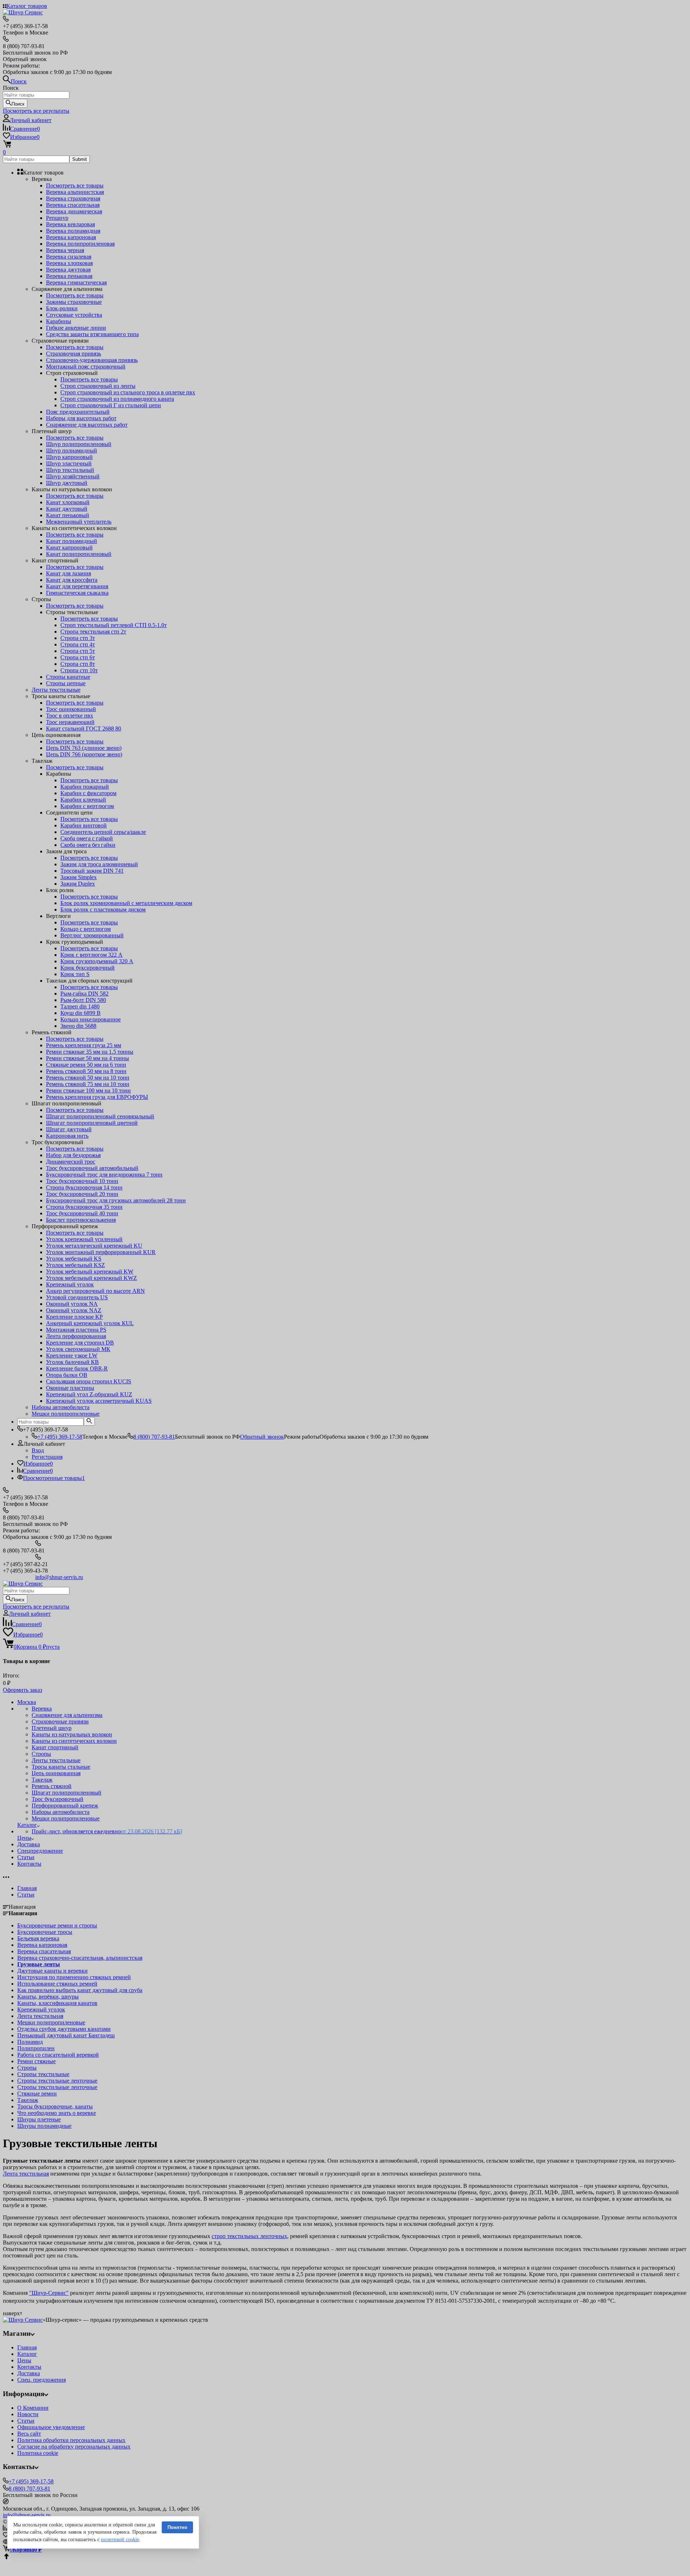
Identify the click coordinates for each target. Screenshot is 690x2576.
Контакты (29, 2367)
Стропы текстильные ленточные (57, 2081)
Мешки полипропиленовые (51, 2022)
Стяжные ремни (37, 2094)
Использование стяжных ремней (57, 1984)
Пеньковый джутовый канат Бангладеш (66, 2035)
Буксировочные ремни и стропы (57, 1925)
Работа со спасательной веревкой (58, 2055)
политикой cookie (120, 2540)
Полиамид (30, 2042)
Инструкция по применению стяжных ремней (74, 1977)
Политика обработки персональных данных (71, 2440)
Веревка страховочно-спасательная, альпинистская (80, 1958)
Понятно (177, 2527)
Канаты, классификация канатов (57, 2003)
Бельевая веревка (38, 1938)
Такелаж (28, 2100)
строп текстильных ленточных (249, 2236)
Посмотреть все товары (75, 185)
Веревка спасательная (44, 1951)
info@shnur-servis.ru (59, 1577)
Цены (24, 2360)
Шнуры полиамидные (44, 2126)
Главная (27, 1888)
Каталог (27, 2354)
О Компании (33, 2408)
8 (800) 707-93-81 (154, 1437)
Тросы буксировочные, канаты (55, 2106)
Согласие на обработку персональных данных (74, 2447)
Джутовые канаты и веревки (52, 1971)
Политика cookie (38, 2453)
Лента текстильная (40, 2016)
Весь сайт (29, 2434)
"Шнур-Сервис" (49, 2293)
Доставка (29, 2373)
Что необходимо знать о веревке (57, 2113)
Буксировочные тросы (45, 1932)
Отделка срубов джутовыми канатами (64, 2029)
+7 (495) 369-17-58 (60, 1437)
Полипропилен (36, 2048)
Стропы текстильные (43, 2074)
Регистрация (47, 1457)
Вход (38, 1450)
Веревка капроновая (42, 1945)
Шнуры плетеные (39, 2119)
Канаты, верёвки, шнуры (48, 1997)
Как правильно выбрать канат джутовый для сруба (80, 1990)
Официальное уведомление (51, 2427)
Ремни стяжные (36, 2061)
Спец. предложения (42, 2380)
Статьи (26, 1895)
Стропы (27, 2068)
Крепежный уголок (41, 2009)
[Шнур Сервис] (23, 2320)
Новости (28, 2414)
